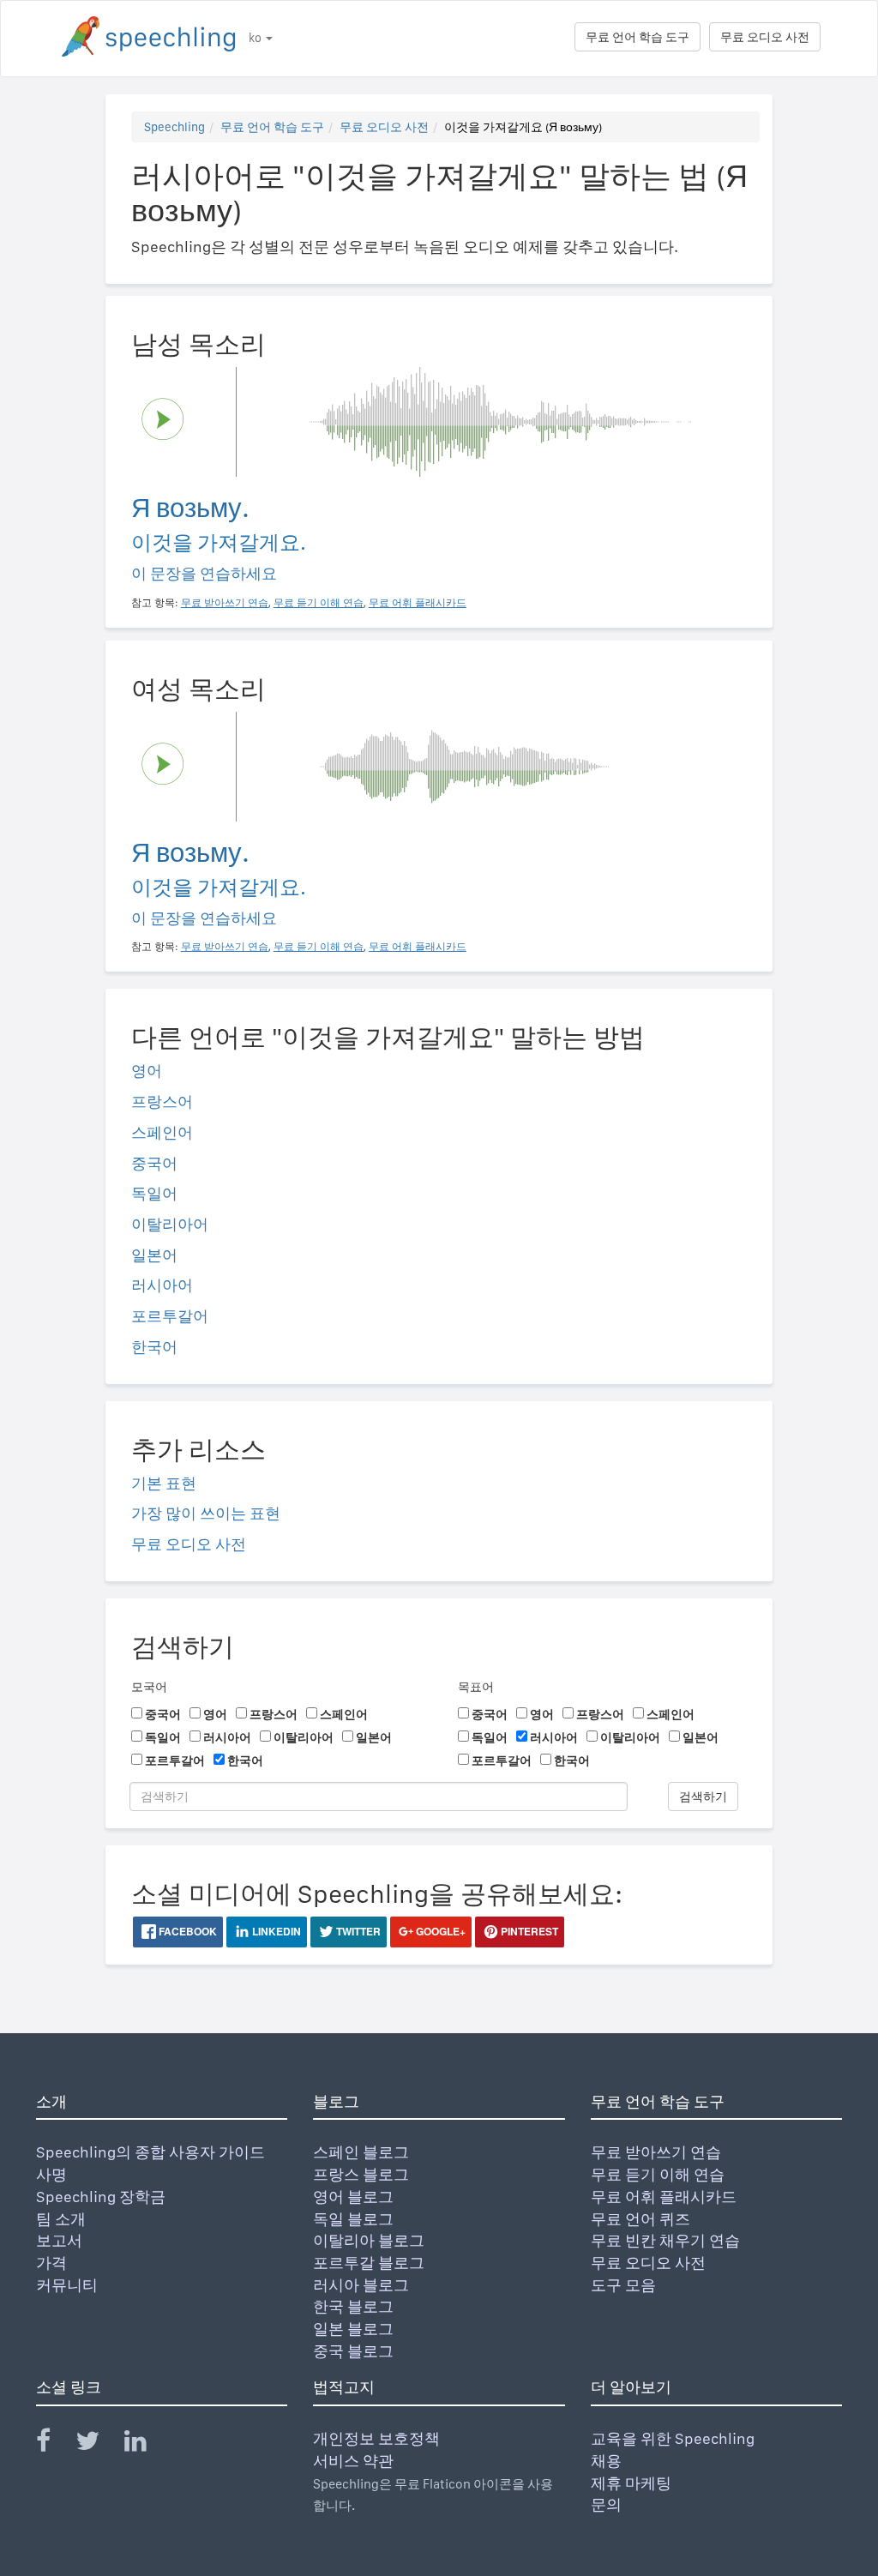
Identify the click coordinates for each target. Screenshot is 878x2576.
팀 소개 (61, 2219)
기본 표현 (164, 1483)
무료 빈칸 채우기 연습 (665, 2240)
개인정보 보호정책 (376, 2438)
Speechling (174, 127)
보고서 (59, 2240)
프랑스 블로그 (361, 2174)
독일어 (154, 1193)
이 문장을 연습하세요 (204, 573)
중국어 (154, 1163)
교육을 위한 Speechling (673, 2438)
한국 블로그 (353, 2306)
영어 (147, 1071)
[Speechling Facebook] (54, 2444)
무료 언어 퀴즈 (640, 2219)
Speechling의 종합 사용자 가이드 (150, 2152)
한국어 (154, 1347)
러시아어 (162, 1285)
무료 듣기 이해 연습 (658, 2174)
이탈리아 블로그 (369, 2240)
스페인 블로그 (361, 2152)
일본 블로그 (353, 2329)
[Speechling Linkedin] (146, 2444)
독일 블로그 (353, 2219)
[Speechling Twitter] (98, 2444)
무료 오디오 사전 (765, 37)
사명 (51, 2174)
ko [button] (256, 38)
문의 (606, 2504)
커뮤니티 (67, 2285)
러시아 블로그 (361, 2285)
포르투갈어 (170, 1316)
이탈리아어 (170, 1224)
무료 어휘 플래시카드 (664, 2197)
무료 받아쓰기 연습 (656, 2152)
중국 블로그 (353, 2351)
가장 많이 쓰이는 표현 (206, 1513)
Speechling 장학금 (101, 2197)
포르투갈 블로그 (369, 2263)
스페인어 (162, 1132)
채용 (606, 2461)
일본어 (154, 1255)
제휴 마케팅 (631, 2483)
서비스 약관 (353, 2461)
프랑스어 (162, 1101)
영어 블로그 (353, 2197)
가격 (51, 2263)
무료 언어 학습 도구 (637, 37)
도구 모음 (623, 2285)
